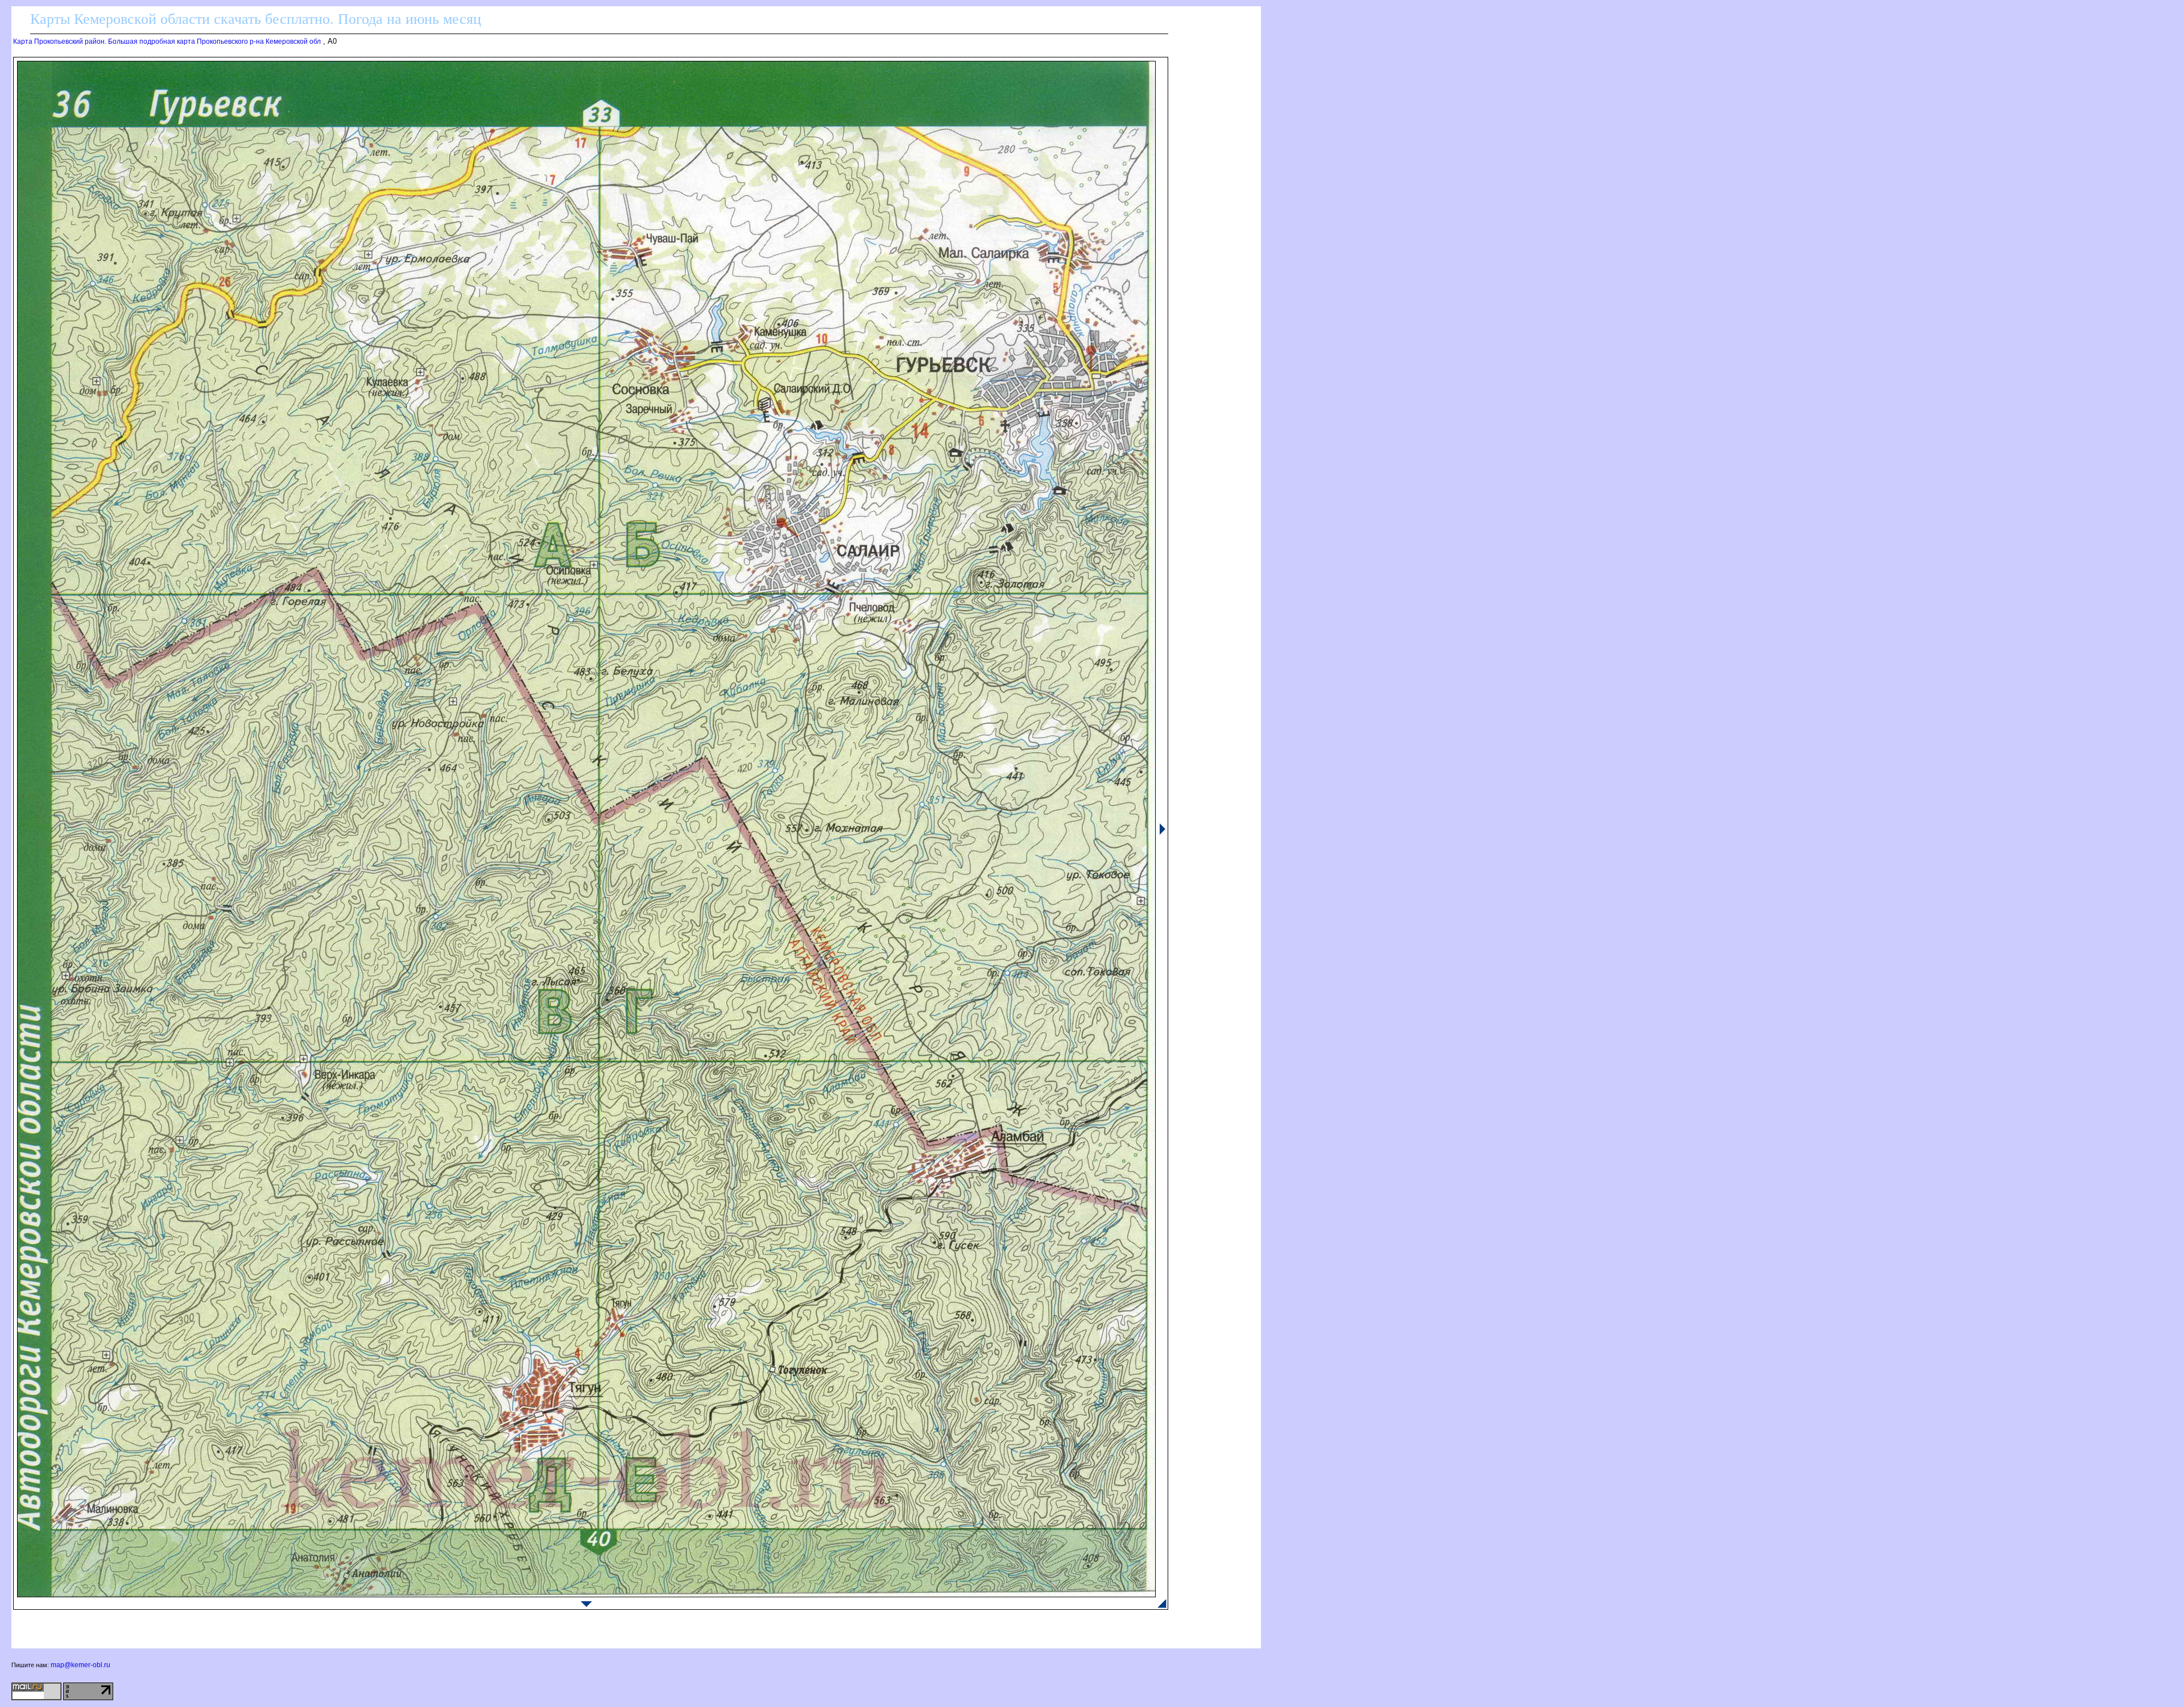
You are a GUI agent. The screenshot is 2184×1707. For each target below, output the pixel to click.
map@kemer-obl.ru (80, 1665)
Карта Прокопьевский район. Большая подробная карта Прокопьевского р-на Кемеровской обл (167, 42)
